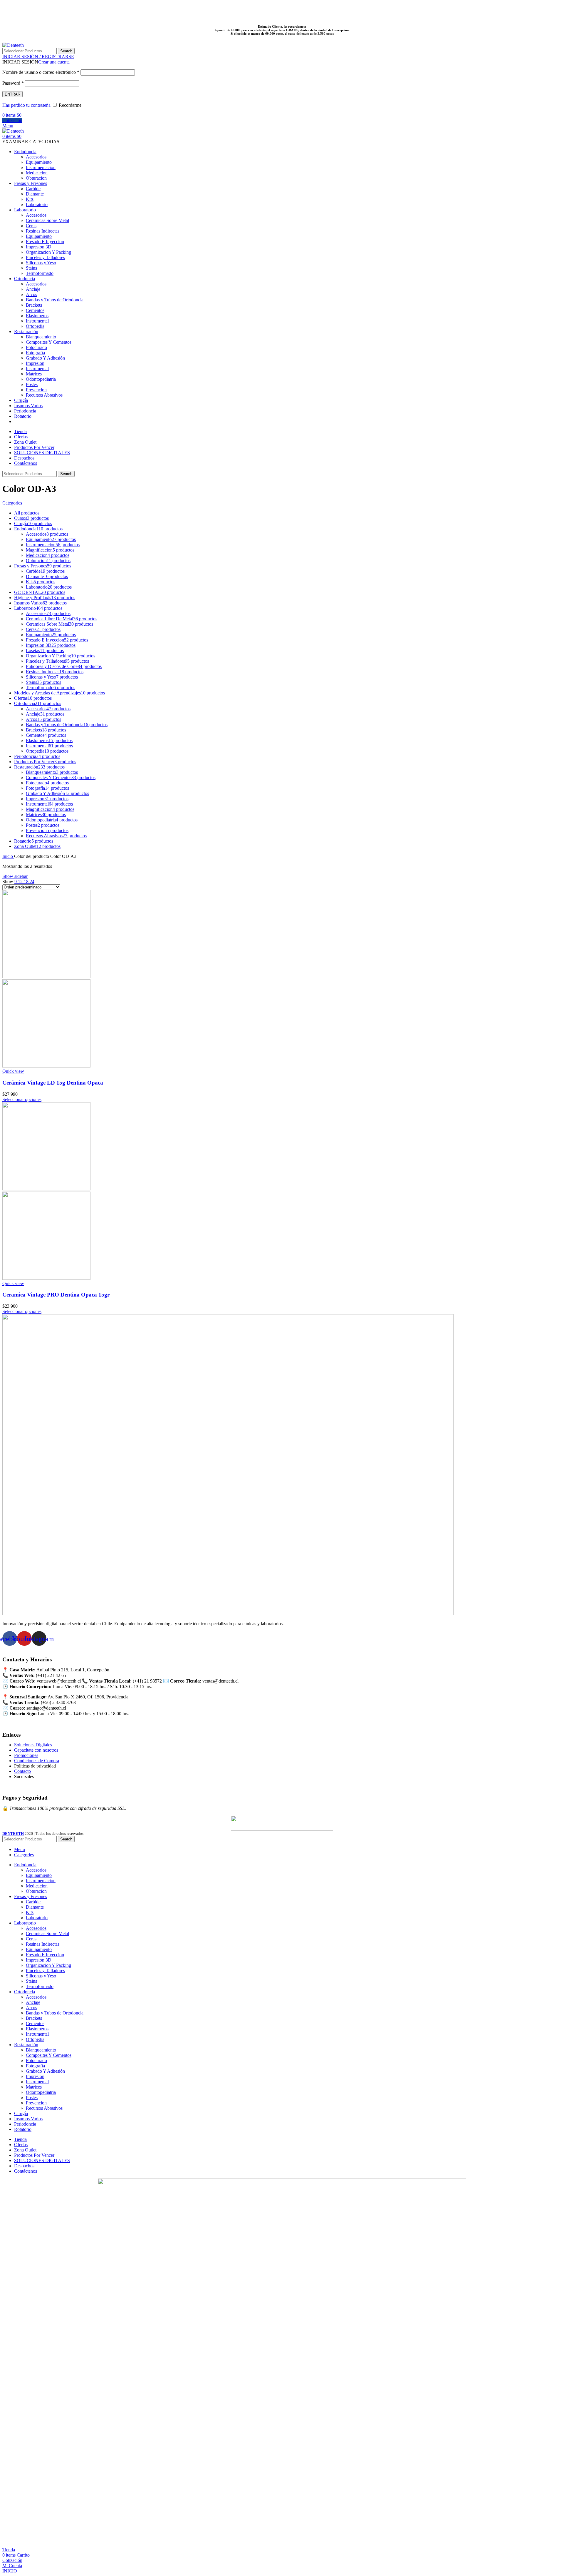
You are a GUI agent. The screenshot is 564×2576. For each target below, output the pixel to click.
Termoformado (40, 273)
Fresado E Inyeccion (45, 242)
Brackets (34, 305)
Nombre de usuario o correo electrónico (41, 72)
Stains (31, 268)
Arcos (31, 294)
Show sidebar (15, 876)
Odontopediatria (41, 379)
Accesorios (36, 157)
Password (13, 83)
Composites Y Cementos (49, 342)
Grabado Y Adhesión (45, 358)
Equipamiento (39, 162)
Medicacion (37, 173)
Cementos (35, 310)
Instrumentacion (41, 167)
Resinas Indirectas (43, 231)
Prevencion (36, 390)
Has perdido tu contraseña (26, 105)
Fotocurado (36, 347)
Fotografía (35, 353)
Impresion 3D (39, 247)
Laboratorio (37, 204)
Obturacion (36, 178)
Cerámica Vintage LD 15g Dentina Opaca (53, 1083)
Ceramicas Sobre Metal (47, 220)
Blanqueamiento (41, 337)
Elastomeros (37, 316)
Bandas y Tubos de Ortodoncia (55, 300)
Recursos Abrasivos (44, 395)
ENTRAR (12, 94)
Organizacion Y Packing (48, 252)
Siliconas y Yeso (41, 263)
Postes (32, 384)
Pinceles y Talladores (45, 257)
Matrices (34, 374)
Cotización (12, 120)
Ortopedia (35, 326)
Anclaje (33, 289)
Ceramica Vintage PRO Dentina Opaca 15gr (56, 1295)
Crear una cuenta (54, 62)
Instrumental (37, 321)
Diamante (35, 194)
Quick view (13, 1071)
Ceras (31, 226)
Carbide (33, 189)
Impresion (35, 363)
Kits (30, 199)
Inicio (8, 856)
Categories (12, 503)
